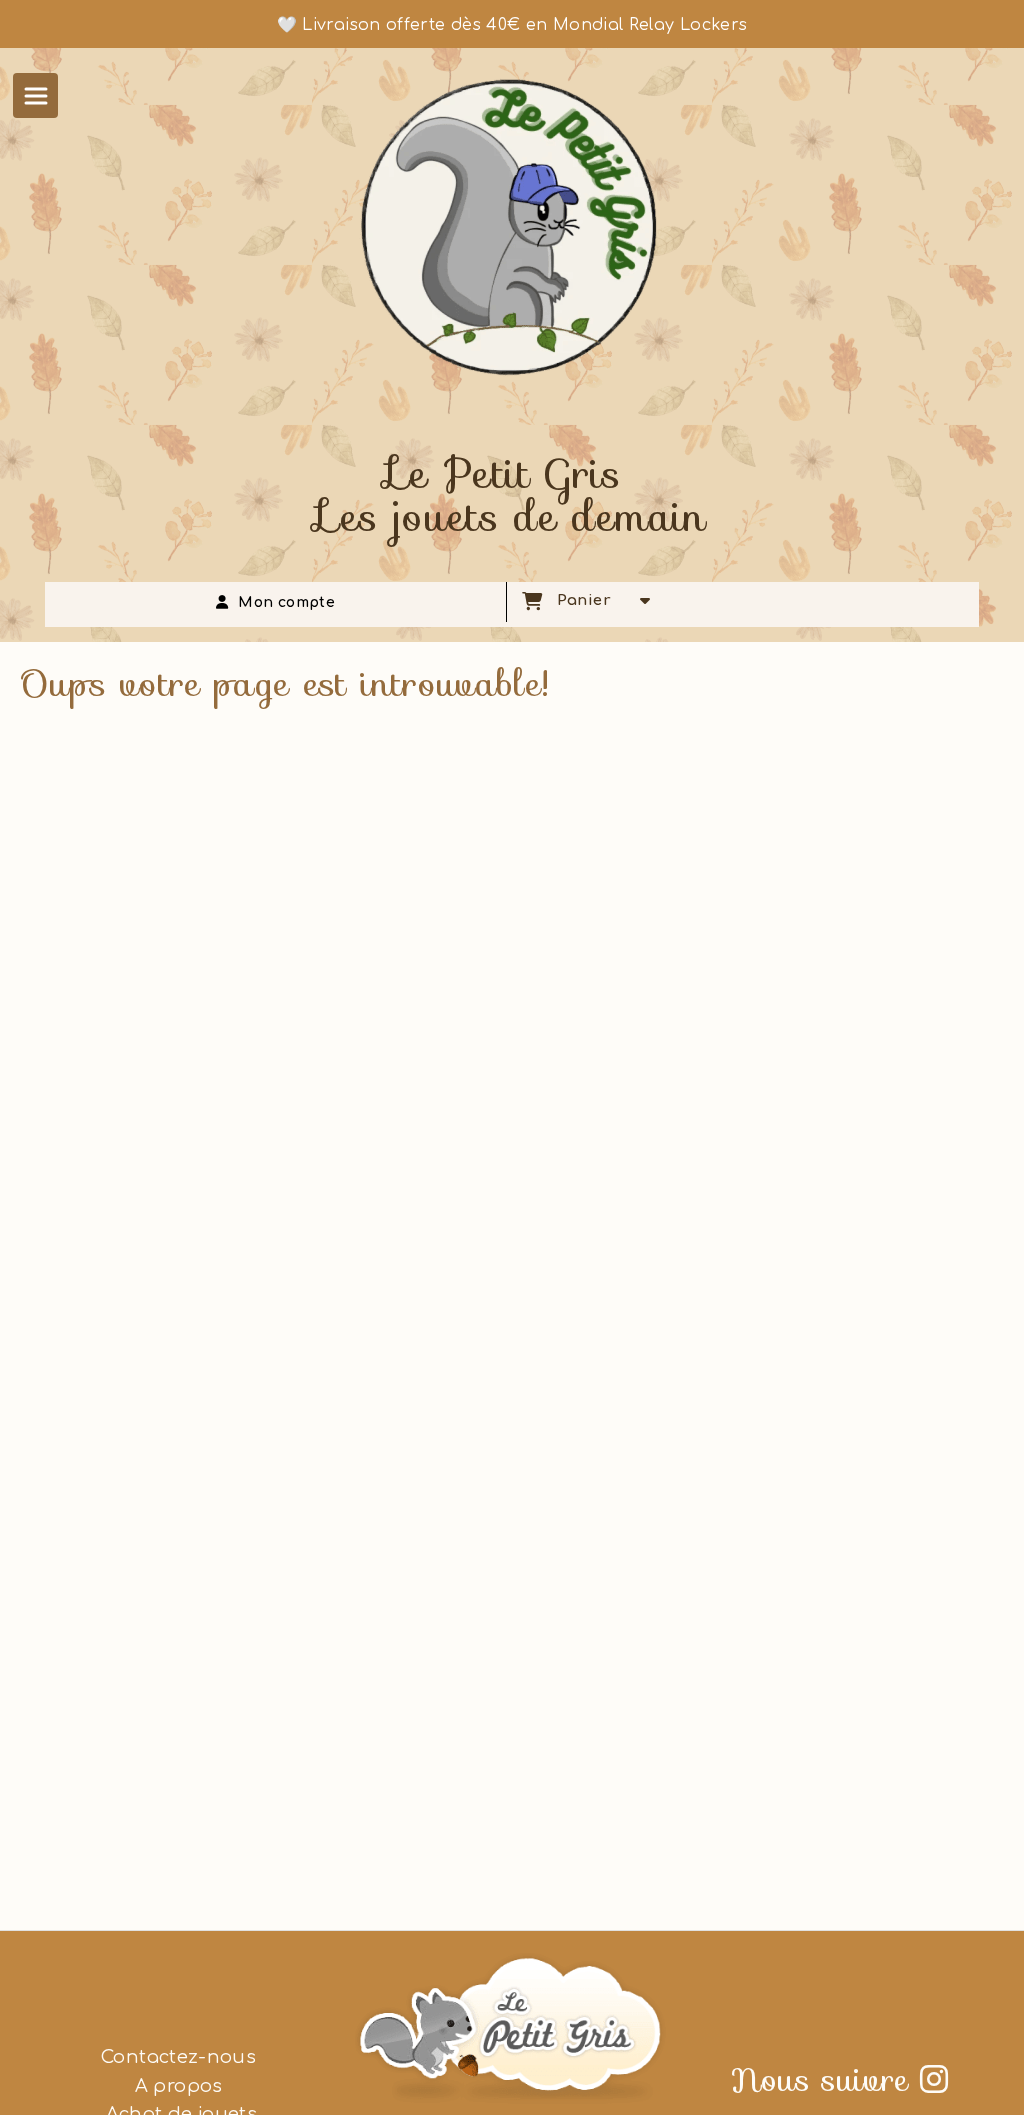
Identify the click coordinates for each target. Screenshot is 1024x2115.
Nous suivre (840, 2080)
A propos (179, 2086)
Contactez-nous (178, 2057)
